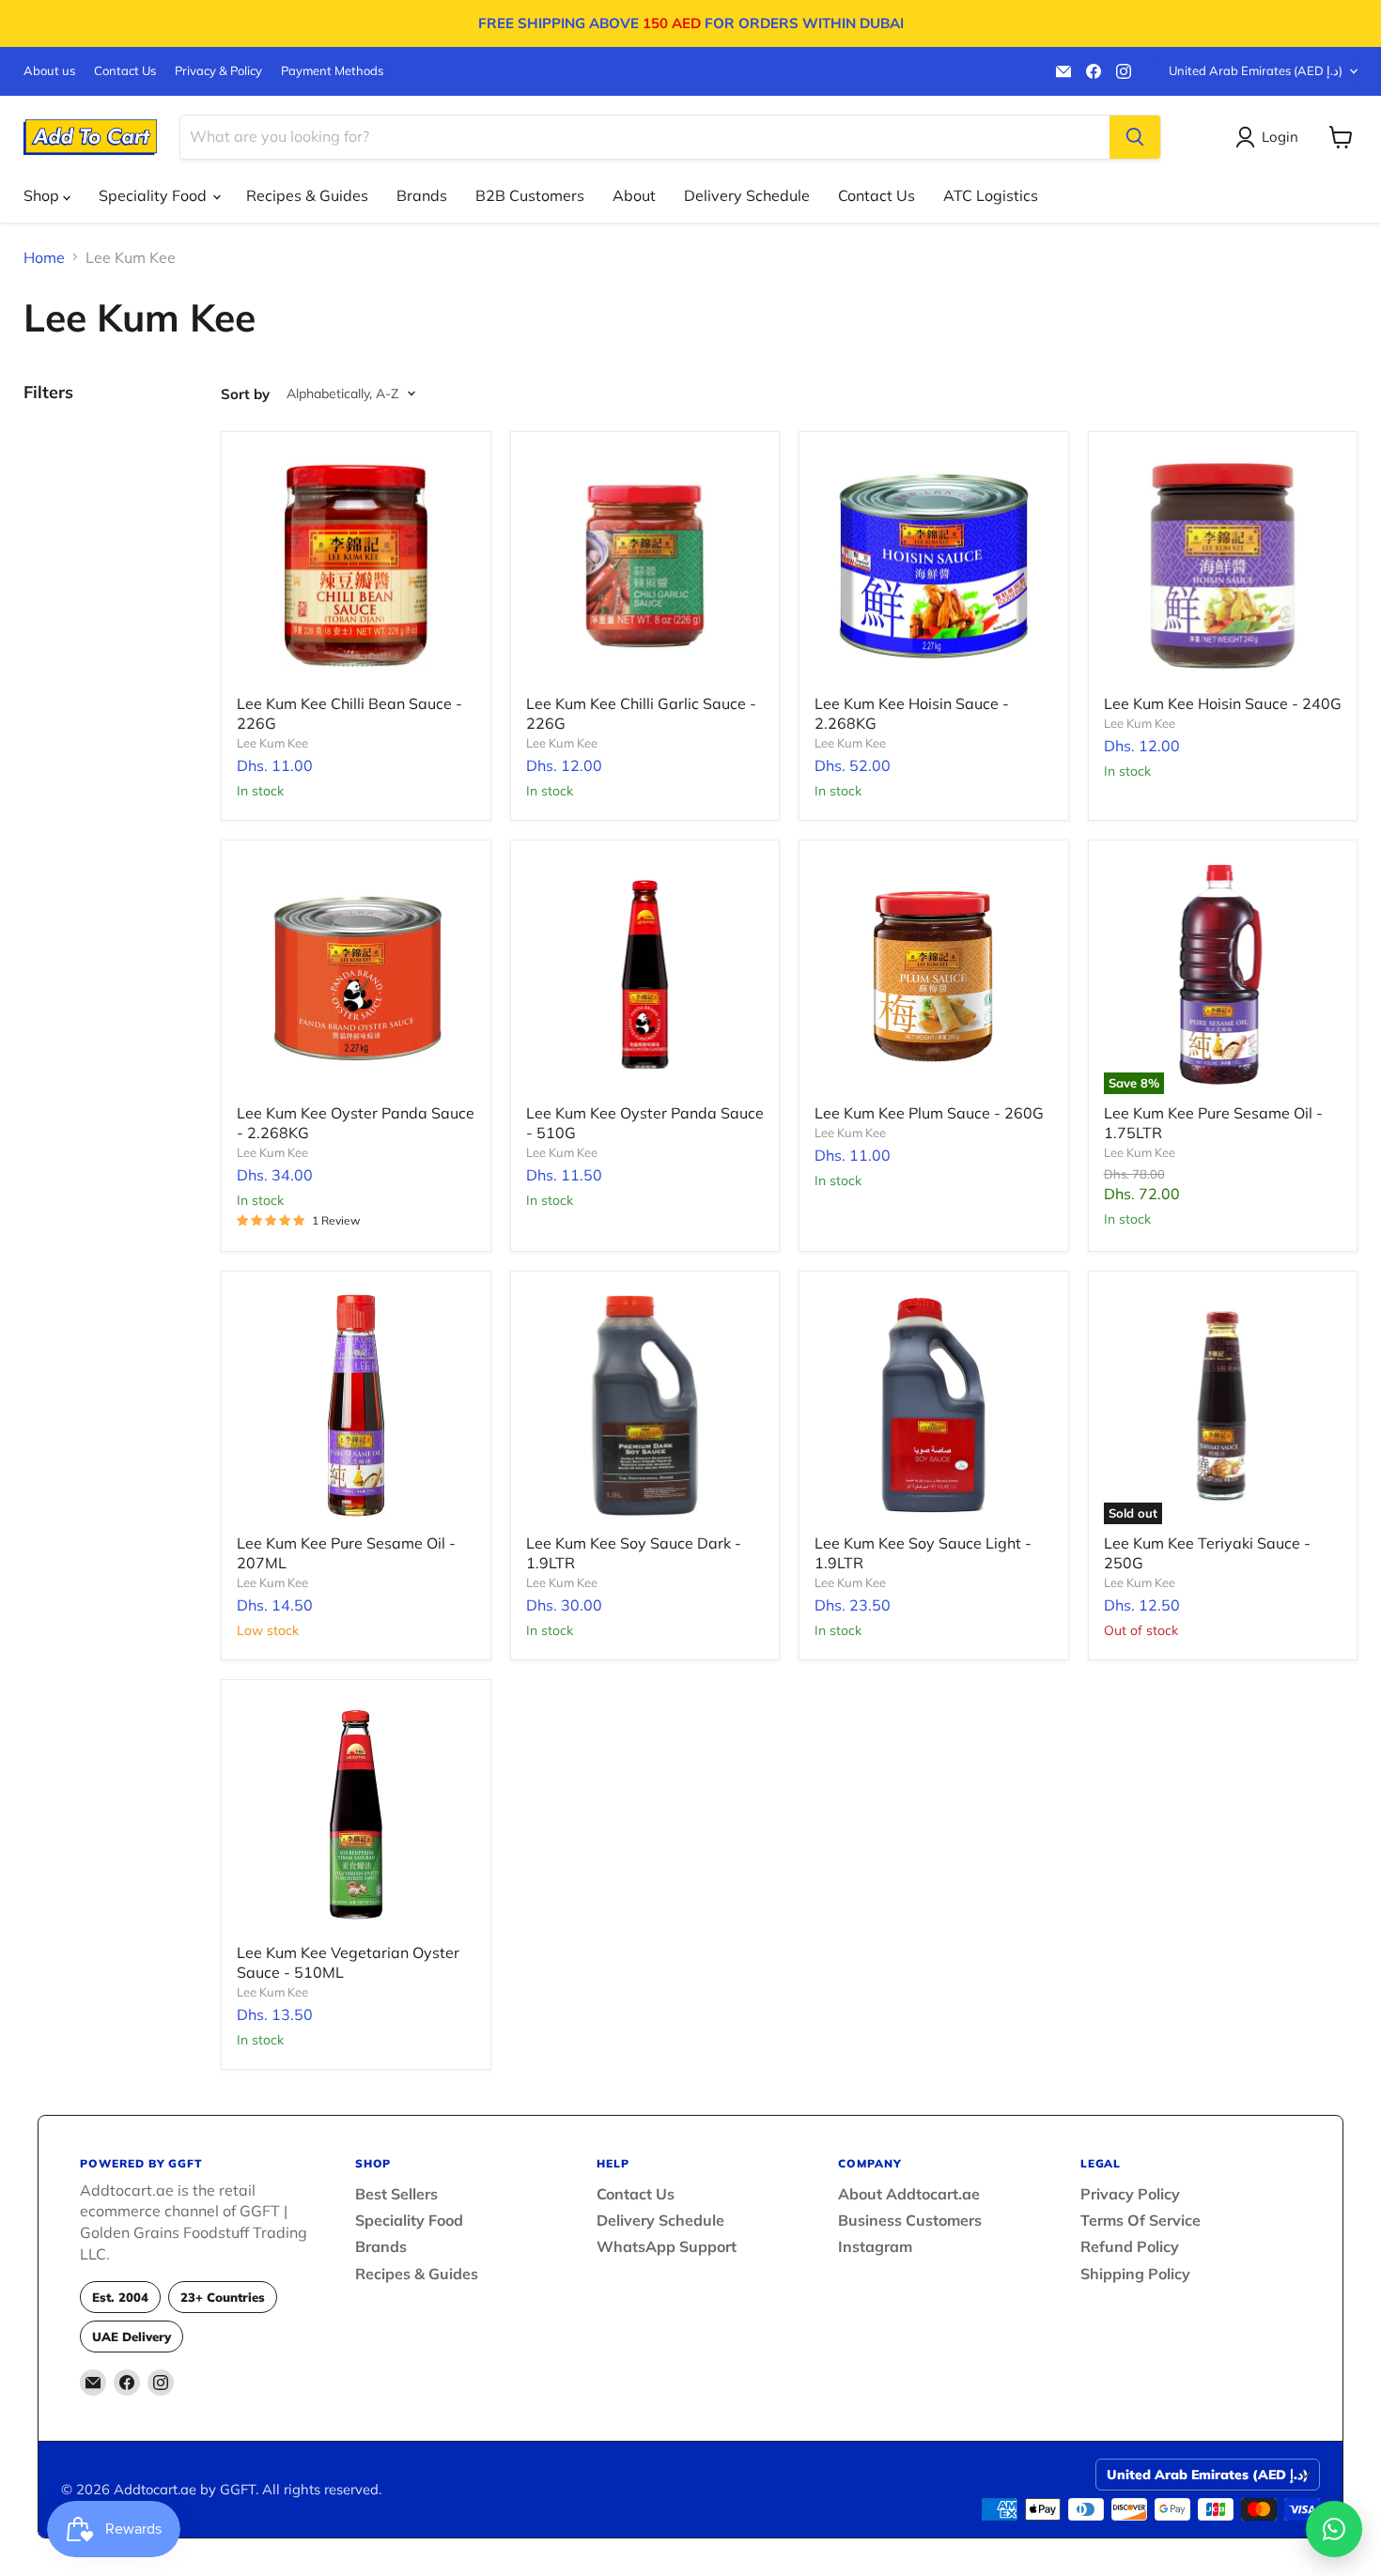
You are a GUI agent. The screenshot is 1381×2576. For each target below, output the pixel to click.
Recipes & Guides (307, 195)
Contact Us (125, 71)
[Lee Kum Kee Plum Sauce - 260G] (934, 975)
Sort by (245, 394)
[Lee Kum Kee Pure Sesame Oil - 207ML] (356, 1406)
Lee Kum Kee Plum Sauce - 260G (929, 1113)
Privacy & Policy (218, 71)
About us (49, 71)
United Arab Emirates (1256, 70)
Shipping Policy (1135, 2274)
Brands (422, 195)
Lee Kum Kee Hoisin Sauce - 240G (1223, 703)
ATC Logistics (991, 195)
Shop (43, 195)
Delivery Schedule (747, 195)
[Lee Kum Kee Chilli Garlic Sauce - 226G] (645, 566)
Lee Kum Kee (272, 743)
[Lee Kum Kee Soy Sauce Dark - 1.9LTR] (645, 1406)
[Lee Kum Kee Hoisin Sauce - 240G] (1223, 566)
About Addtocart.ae (909, 2194)
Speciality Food (155, 195)
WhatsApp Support (667, 2246)
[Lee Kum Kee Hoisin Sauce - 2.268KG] (934, 566)
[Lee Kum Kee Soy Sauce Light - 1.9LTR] (934, 1406)
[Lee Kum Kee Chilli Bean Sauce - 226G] (356, 566)
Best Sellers (396, 2194)
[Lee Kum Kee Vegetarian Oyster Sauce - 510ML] (356, 1814)
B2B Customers (530, 195)
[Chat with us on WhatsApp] (1334, 2529)
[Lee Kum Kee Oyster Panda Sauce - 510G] (645, 975)
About (634, 195)
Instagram (875, 2246)
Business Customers (910, 2220)
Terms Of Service (1140, 2220)
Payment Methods (332, 71)
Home (44, 257)
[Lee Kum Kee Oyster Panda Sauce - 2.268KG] (356, 975)
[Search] (1135, 137)
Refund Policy (1130, 2246)
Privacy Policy (1130, 2194)
